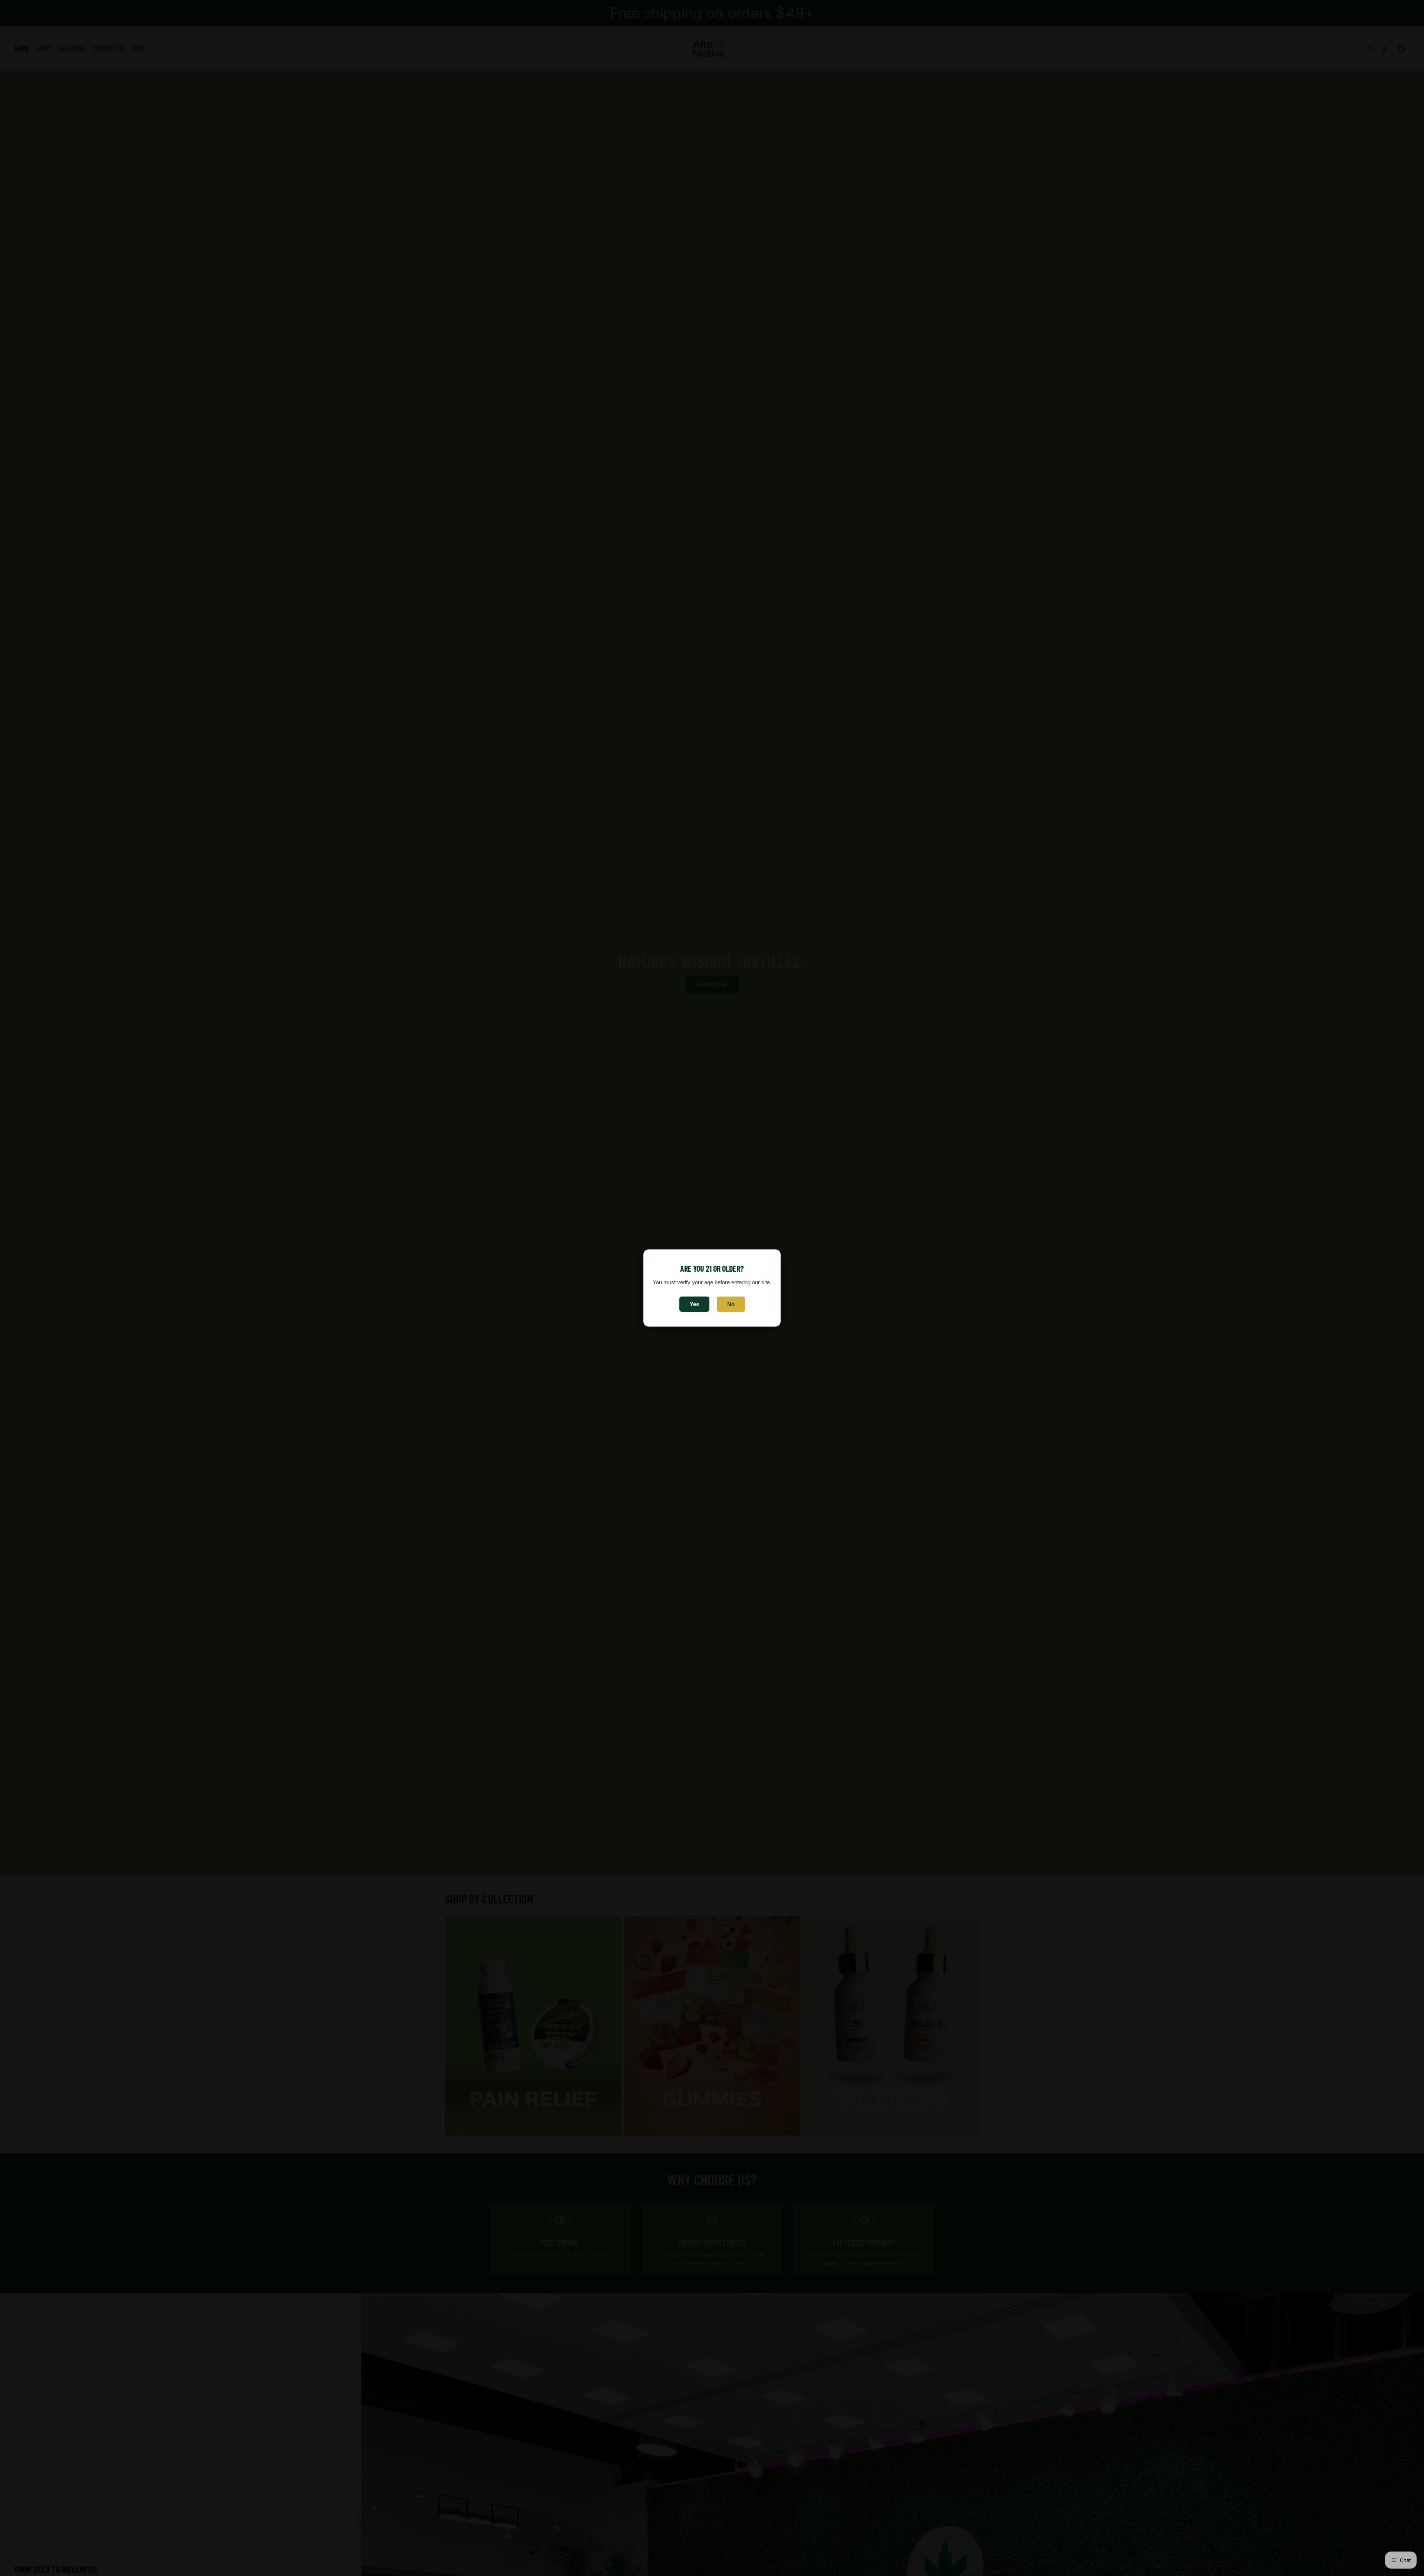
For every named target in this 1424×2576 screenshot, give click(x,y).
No (731, 1304)
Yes (694, 1304)
